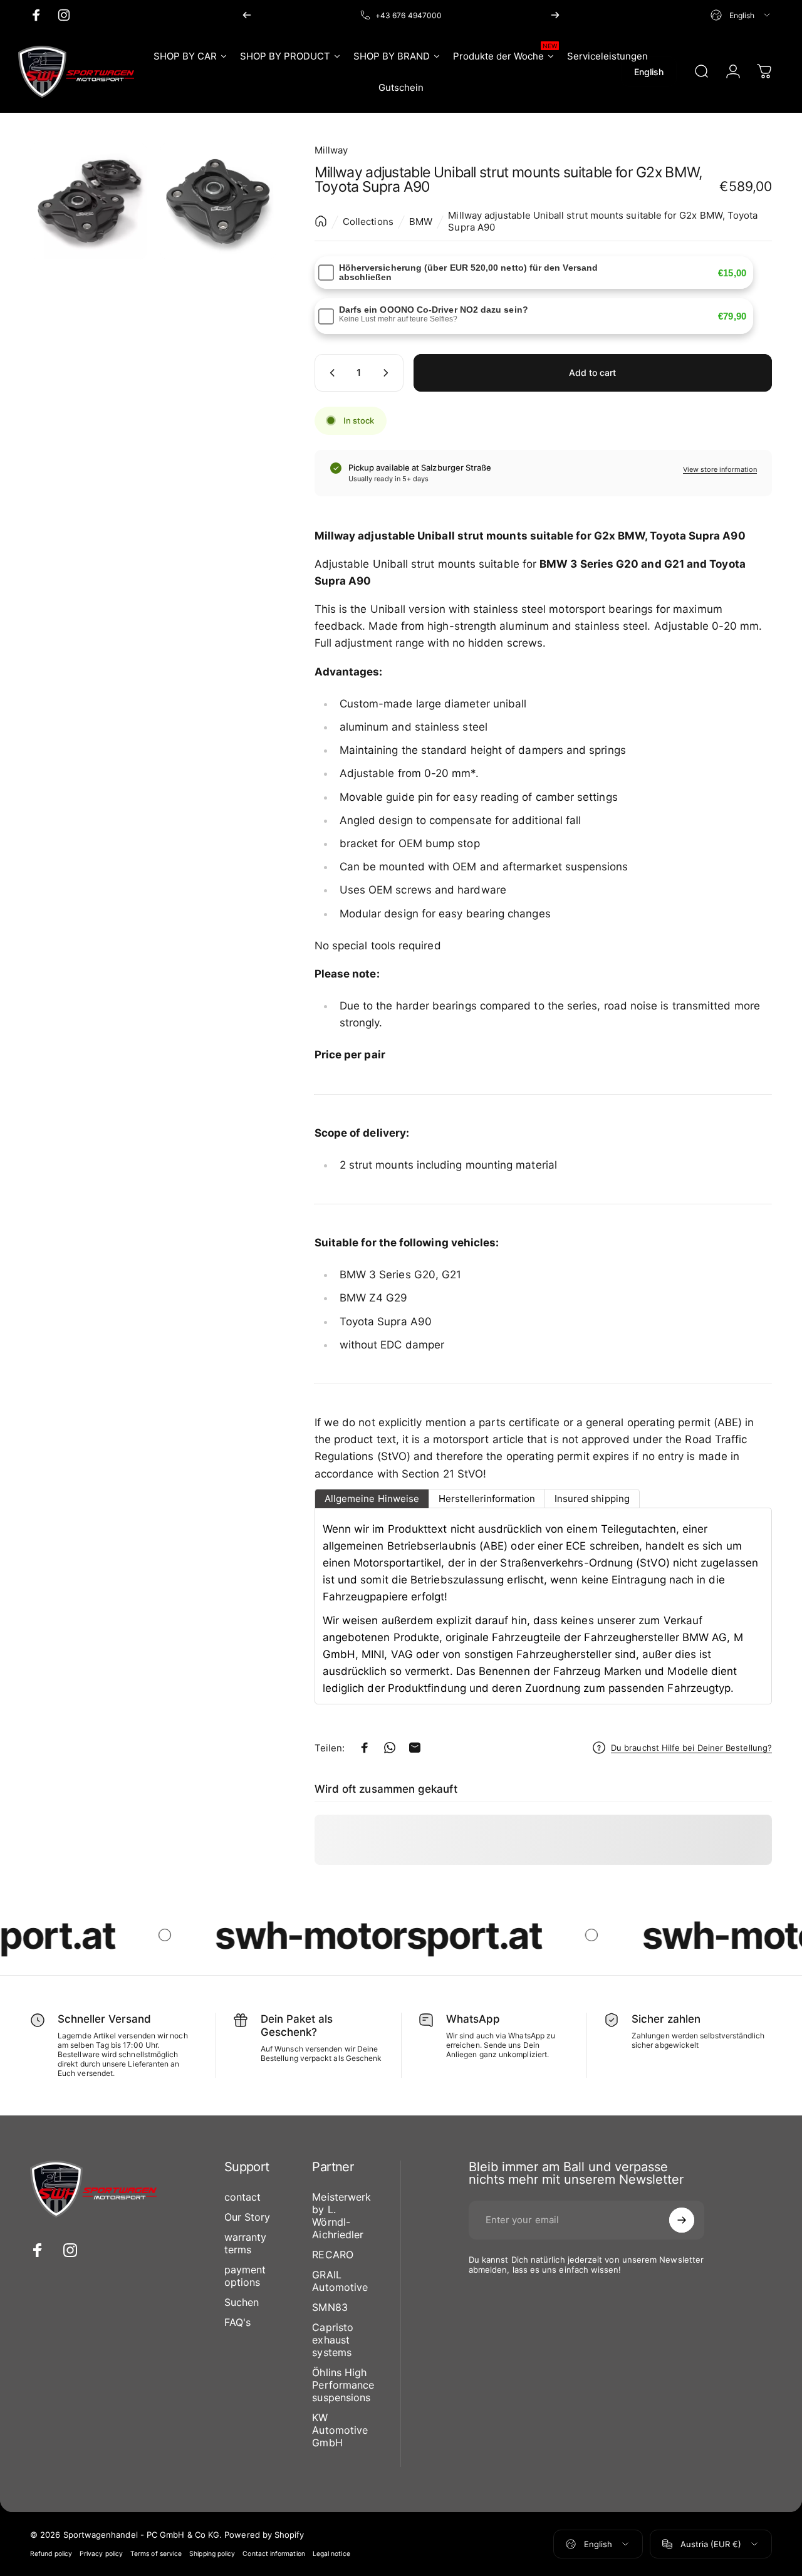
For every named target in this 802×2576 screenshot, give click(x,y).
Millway (331, 150)
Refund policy (51, 2554)
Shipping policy (212, 2554)
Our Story (247, 2217)
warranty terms (246, 2243)
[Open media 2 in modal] (218, 201)
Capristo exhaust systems (333, 2340)
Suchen (242, 2302)
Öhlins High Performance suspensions (343, 2385)
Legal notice (331, 2554)
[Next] (555, 15)
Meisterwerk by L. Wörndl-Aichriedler (341, 2216)
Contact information (273, 2554)
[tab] (372, 1499)
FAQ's (237, 2322)
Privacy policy (101, 2554)
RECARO (332, 2255)
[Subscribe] (682, 2220)
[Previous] (247, 15)
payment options (245, 2276)
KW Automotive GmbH (340, 2430)
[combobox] (741, 15)
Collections (368, 222)
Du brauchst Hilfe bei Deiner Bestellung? (691, 1748)
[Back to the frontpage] (321, 221)
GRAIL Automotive (340, 2281)
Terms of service (156, 2554)
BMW (421, 222)
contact (243, 2197)
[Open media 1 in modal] (89, 201)
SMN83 (330, 2307)
